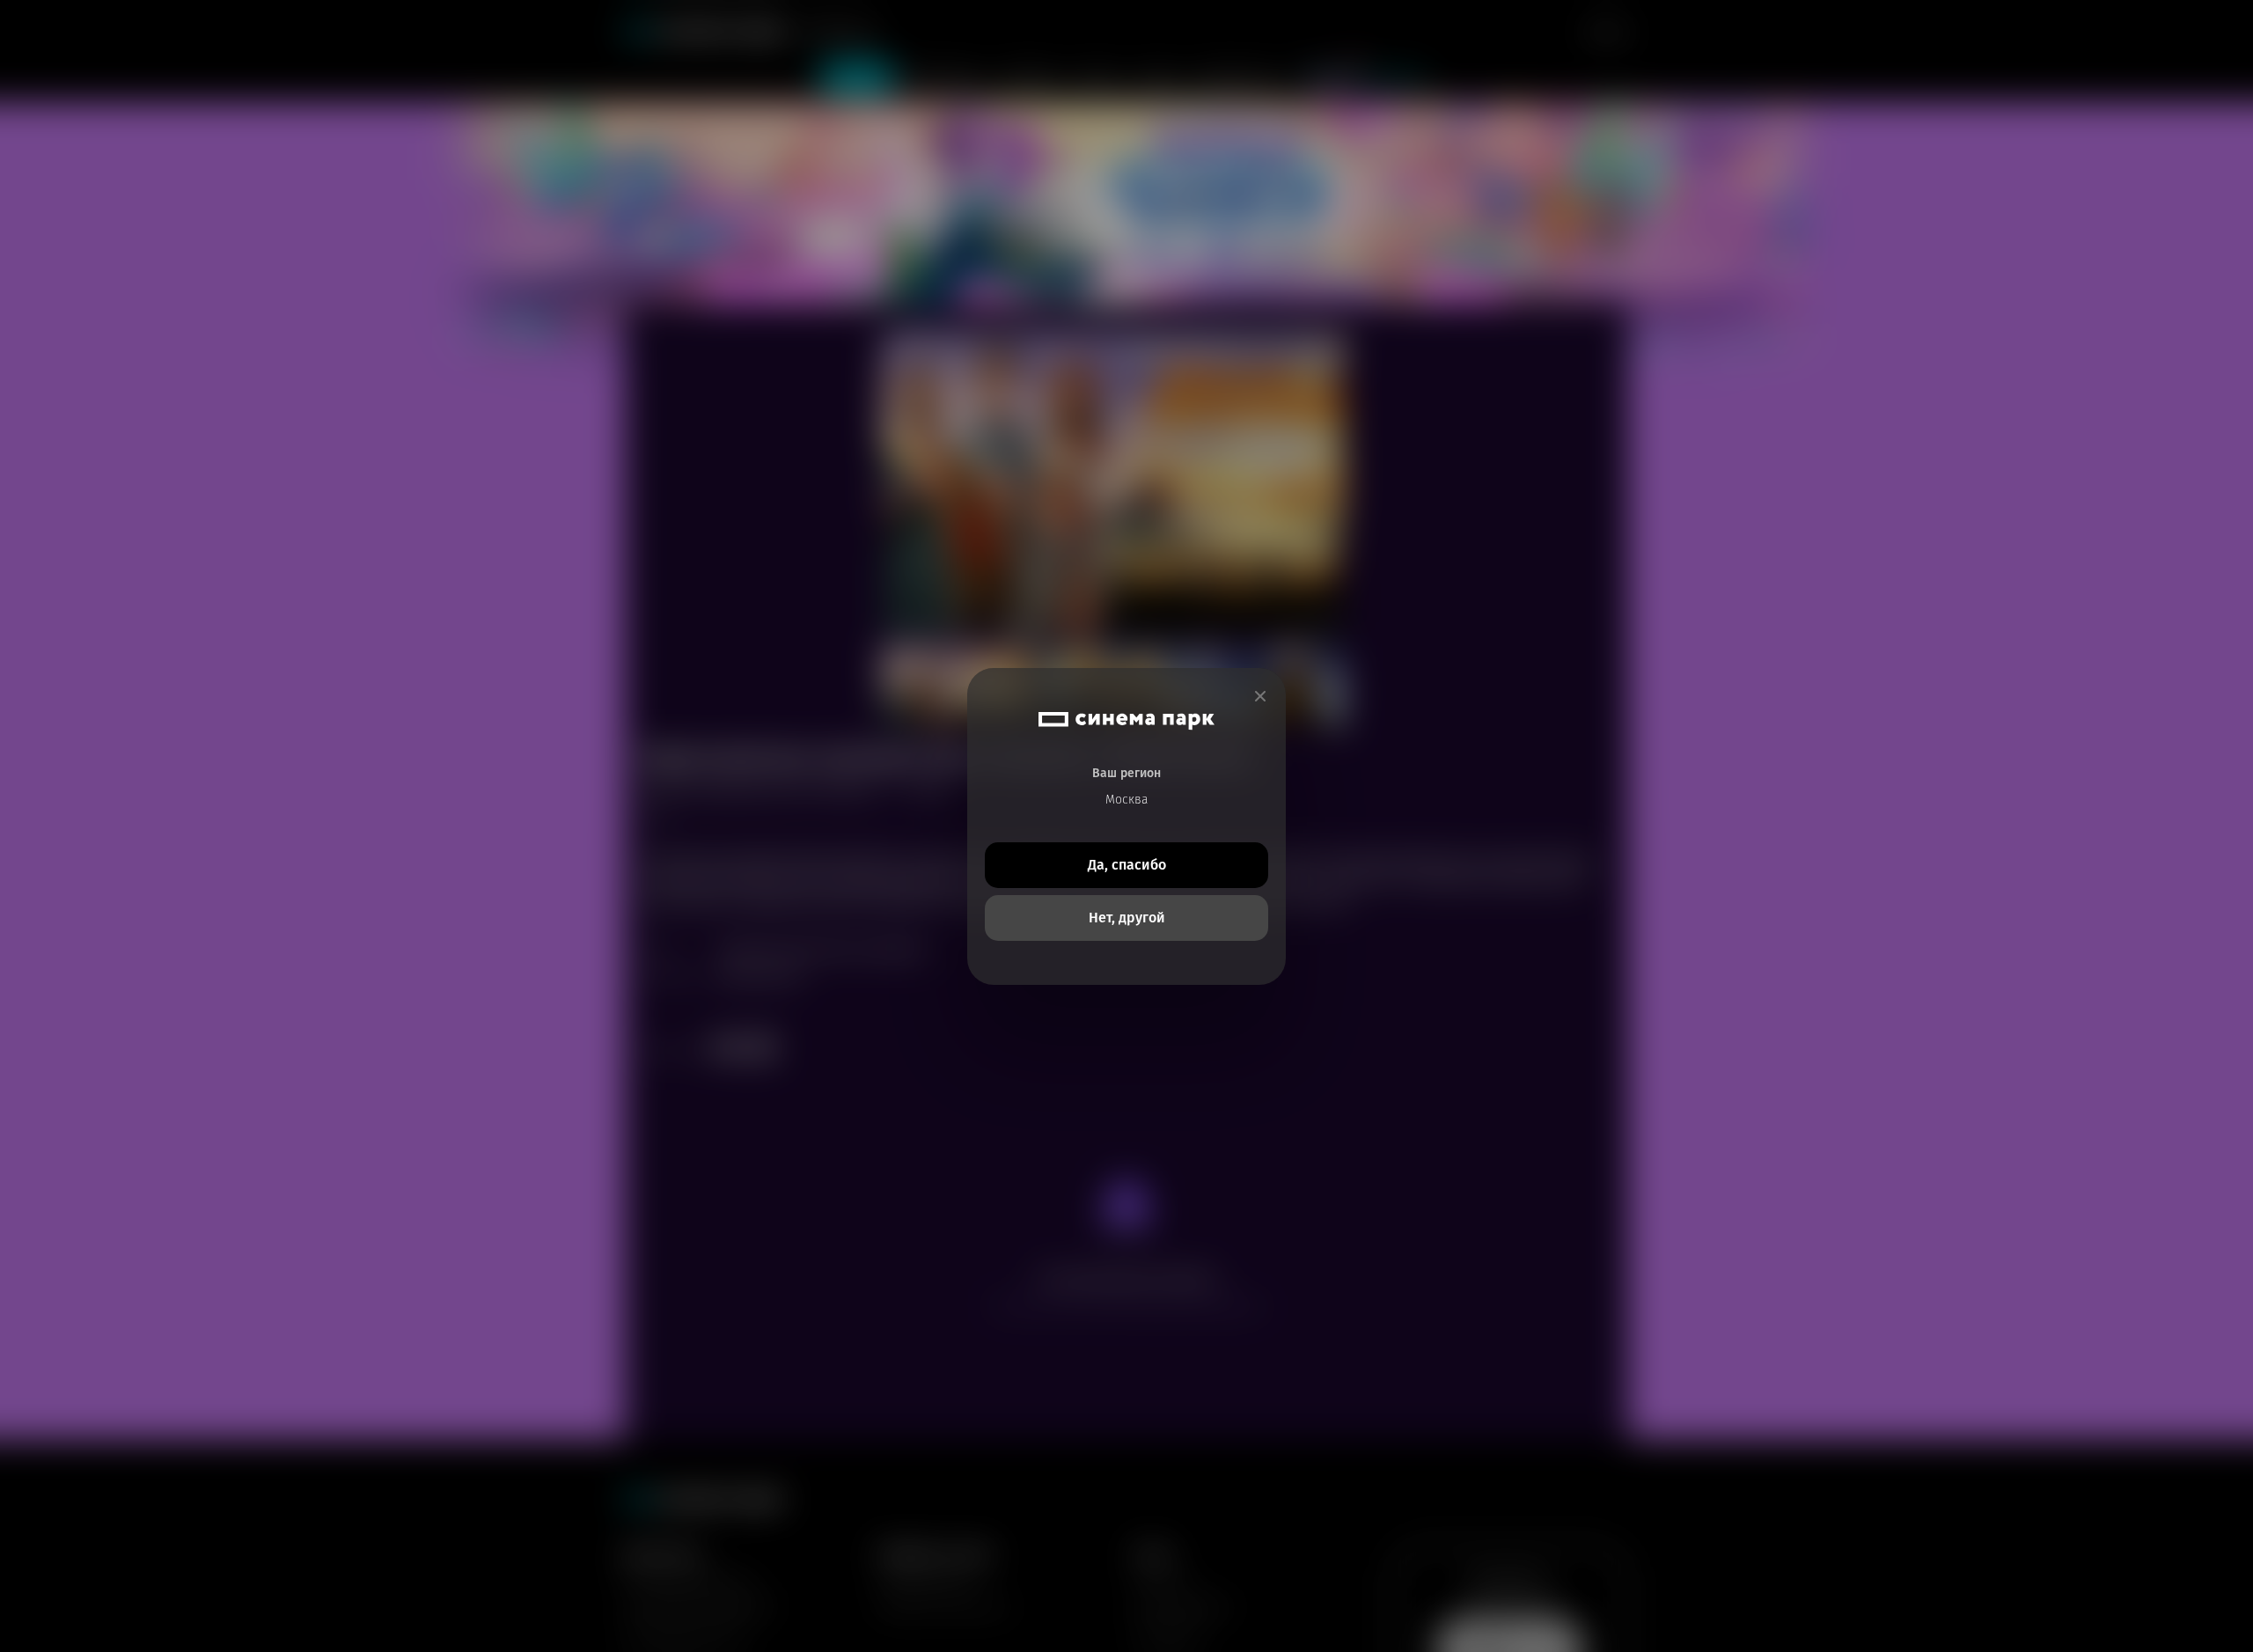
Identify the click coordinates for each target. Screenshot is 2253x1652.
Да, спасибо (1127, 865)
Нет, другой (1127, 918)
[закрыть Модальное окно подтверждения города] (1260, 697)
